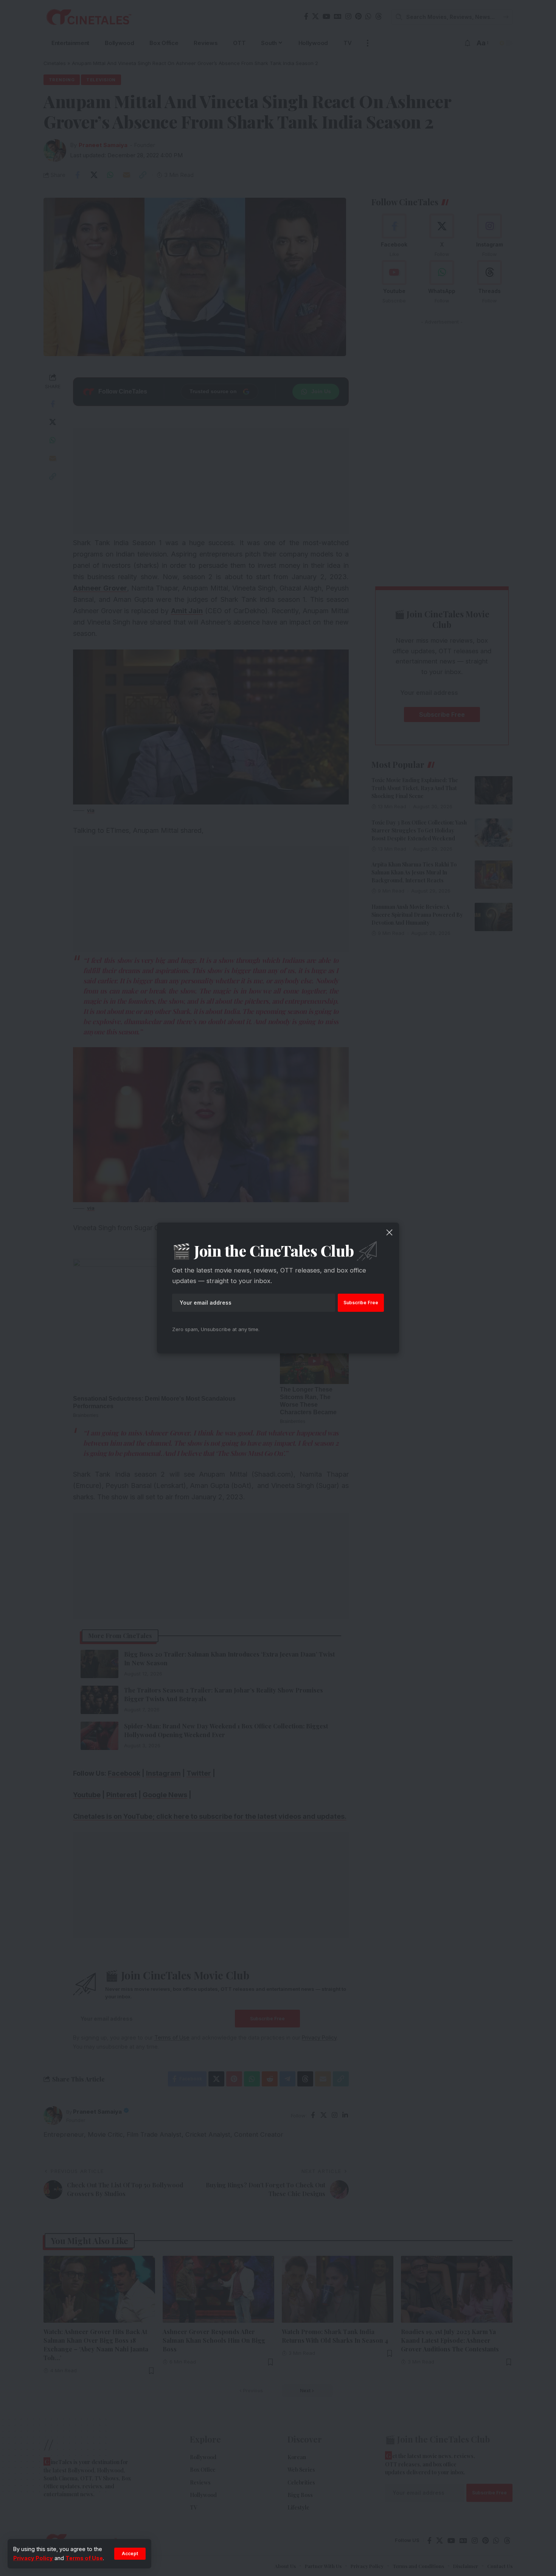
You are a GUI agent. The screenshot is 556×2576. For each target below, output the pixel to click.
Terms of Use (84, 2558)
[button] (130, 2554)
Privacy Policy (33, 2558)
